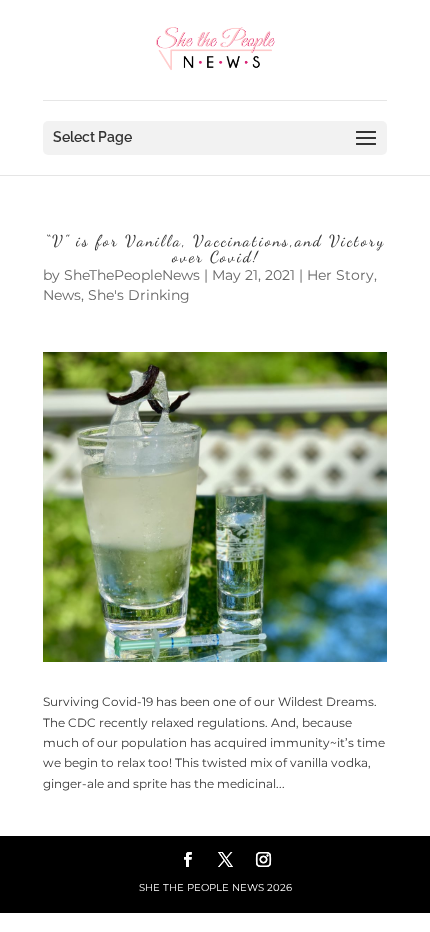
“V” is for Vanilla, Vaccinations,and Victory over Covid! (215, 248)
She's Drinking (139, 295)
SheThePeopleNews (132, 275)
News (62, 295)
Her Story (340, 275)
